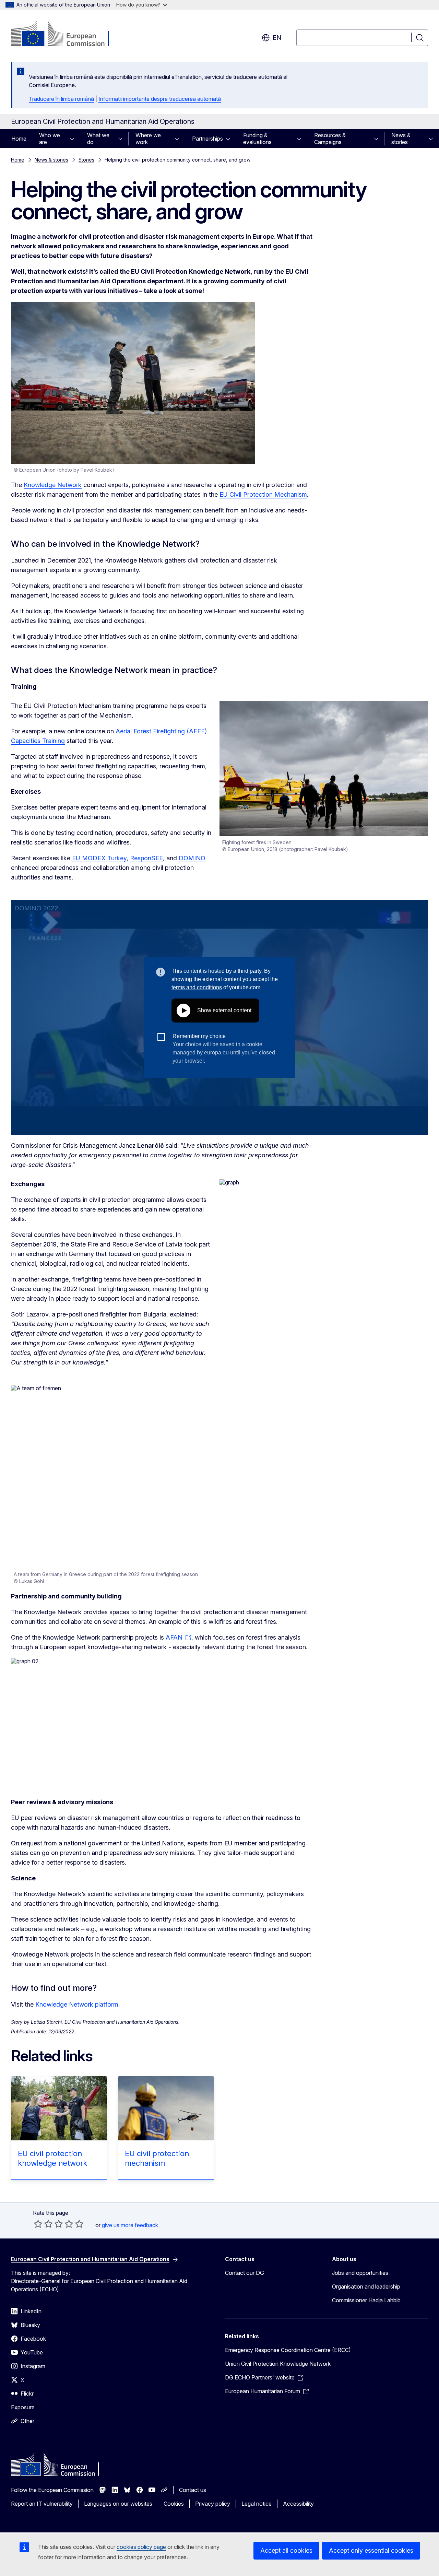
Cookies (174, 2504)
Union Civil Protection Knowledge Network (278, 2364)
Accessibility (298, 2504)
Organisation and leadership (366, 2287)
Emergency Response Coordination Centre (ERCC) (288, 2350)
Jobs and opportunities (360, 2273)
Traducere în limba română (61, 99)
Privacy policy (213, 2504)
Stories (86, 160)
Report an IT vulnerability (42, 2504)
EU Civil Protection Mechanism (263, 494)
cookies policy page (141, 2547)
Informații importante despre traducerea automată (160, 99)
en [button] (277, 38)
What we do (98, 139)
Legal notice (257, 2504)
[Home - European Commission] (66, 34)
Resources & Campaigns (330, 139)
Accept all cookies (286, 2550)
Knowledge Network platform (77, 2004)
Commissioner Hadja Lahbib (366, 2300)
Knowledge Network (53, 485)
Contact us (193, 2490)
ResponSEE (146, 858)
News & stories (401, 139)
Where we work (148, 139)
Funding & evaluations (257, 139)
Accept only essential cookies (371, 2550)
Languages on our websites (118, 2504)
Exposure (23, 2407)
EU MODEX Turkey (99, 858)
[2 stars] (43, 2224)
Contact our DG (245, 2273)
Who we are (50, 139)
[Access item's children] (74, 139)
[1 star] (38, 2224)
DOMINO (192, 858)
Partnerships (207, 139)
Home (19, 139)
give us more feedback (130, 2225)
